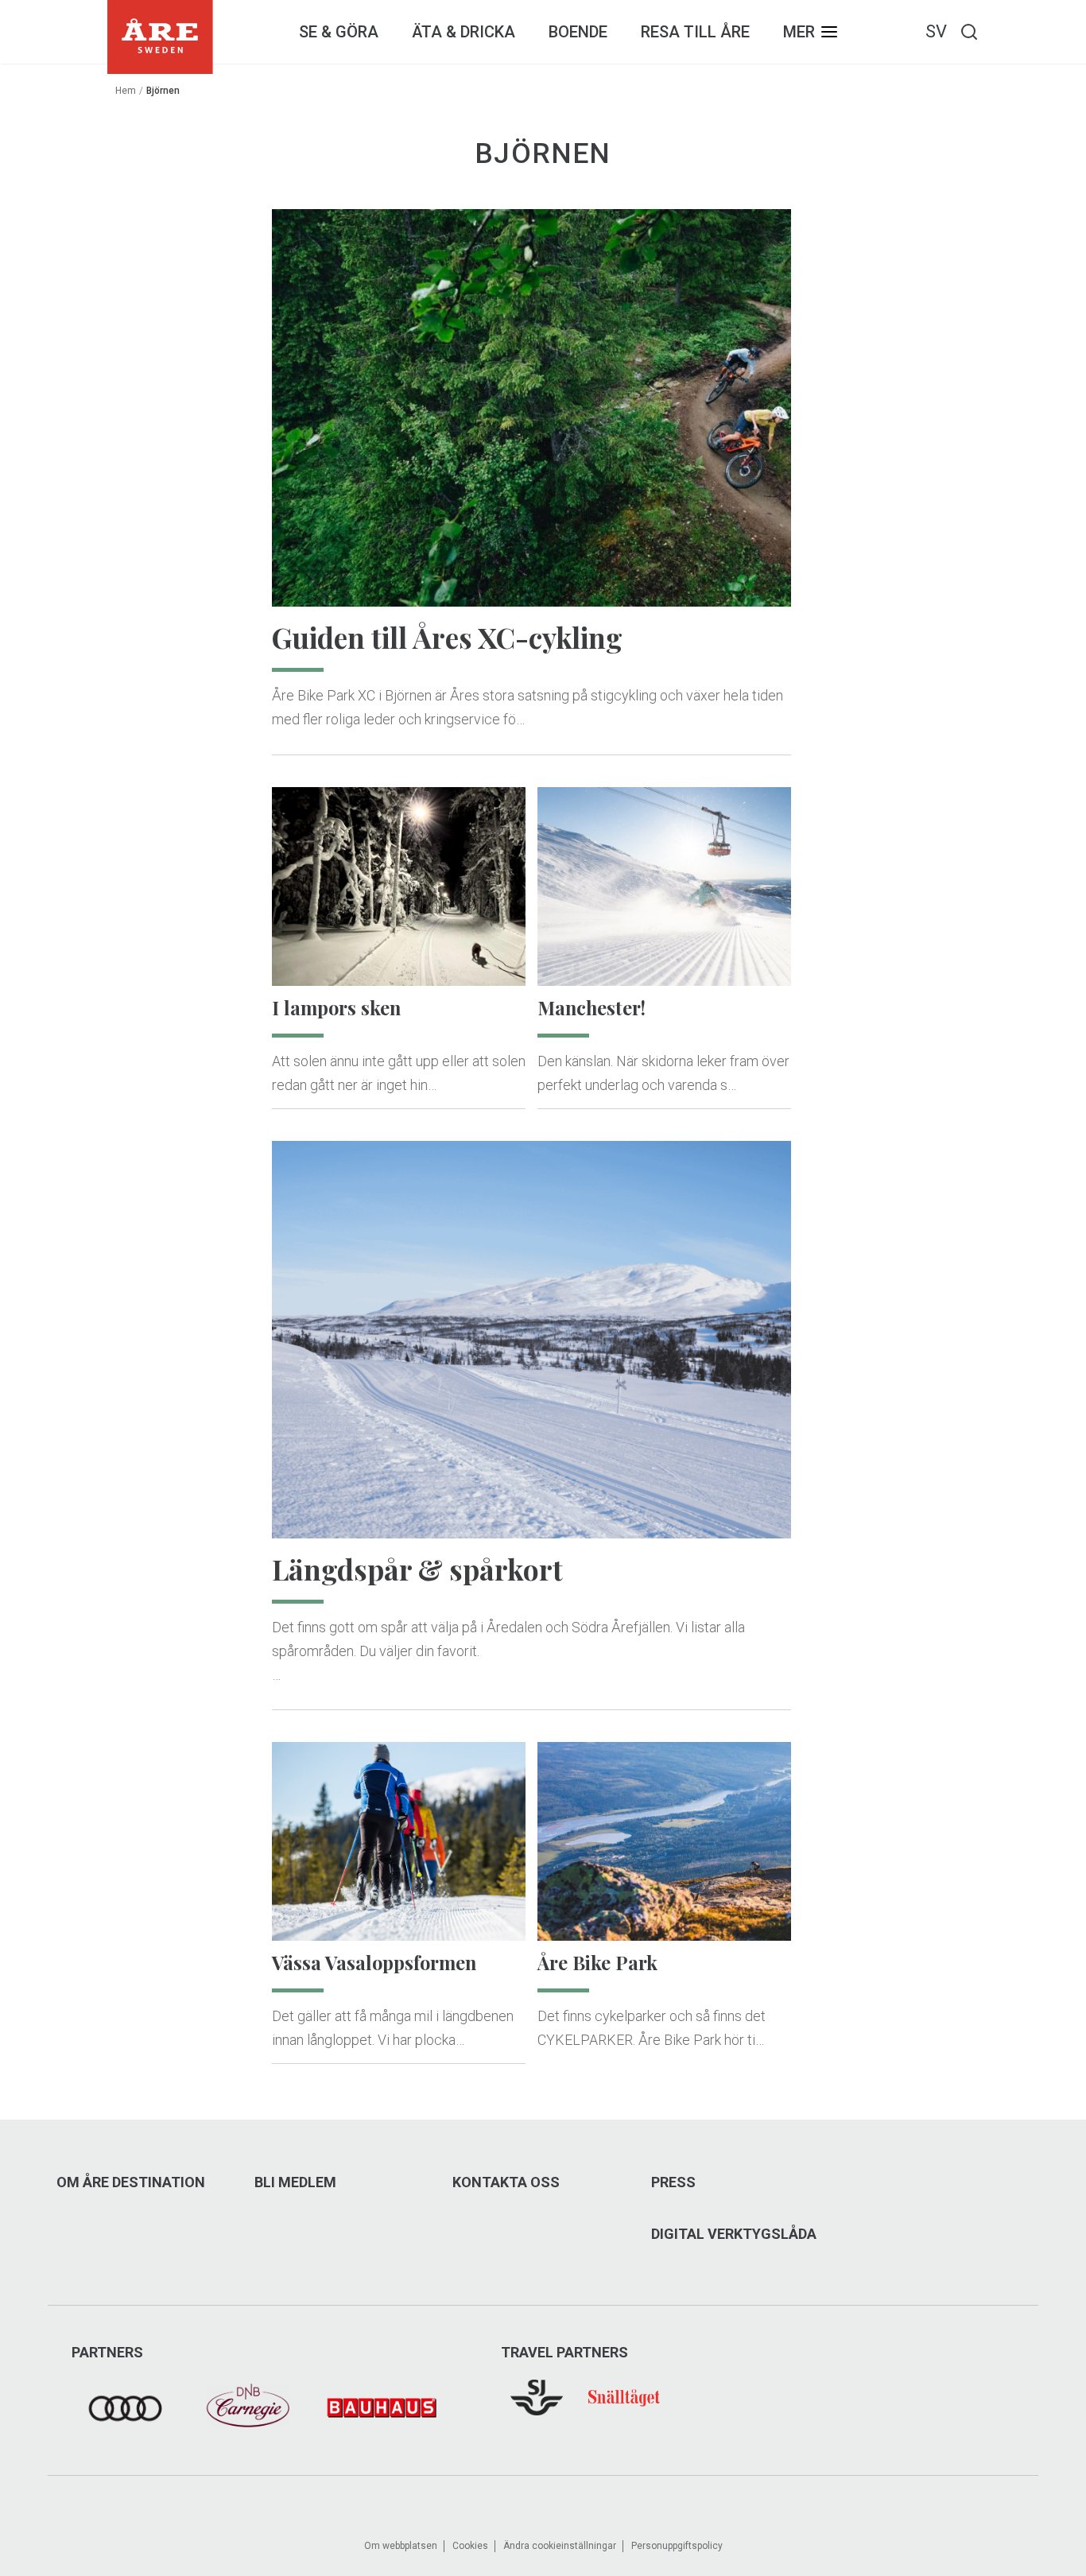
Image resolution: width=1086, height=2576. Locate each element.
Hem (126, 91)
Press (673, 2182)
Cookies (470, 2546)
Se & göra (339, 32)
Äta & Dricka (463, 32)
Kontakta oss (506, 2182)
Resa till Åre (695, 32)
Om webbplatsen (401, 2546)
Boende (578, 32)
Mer (799, 32)
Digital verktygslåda (734, 2234)
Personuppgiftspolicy (677, 2546)
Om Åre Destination (131, 2182)
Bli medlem (295, 2182)
